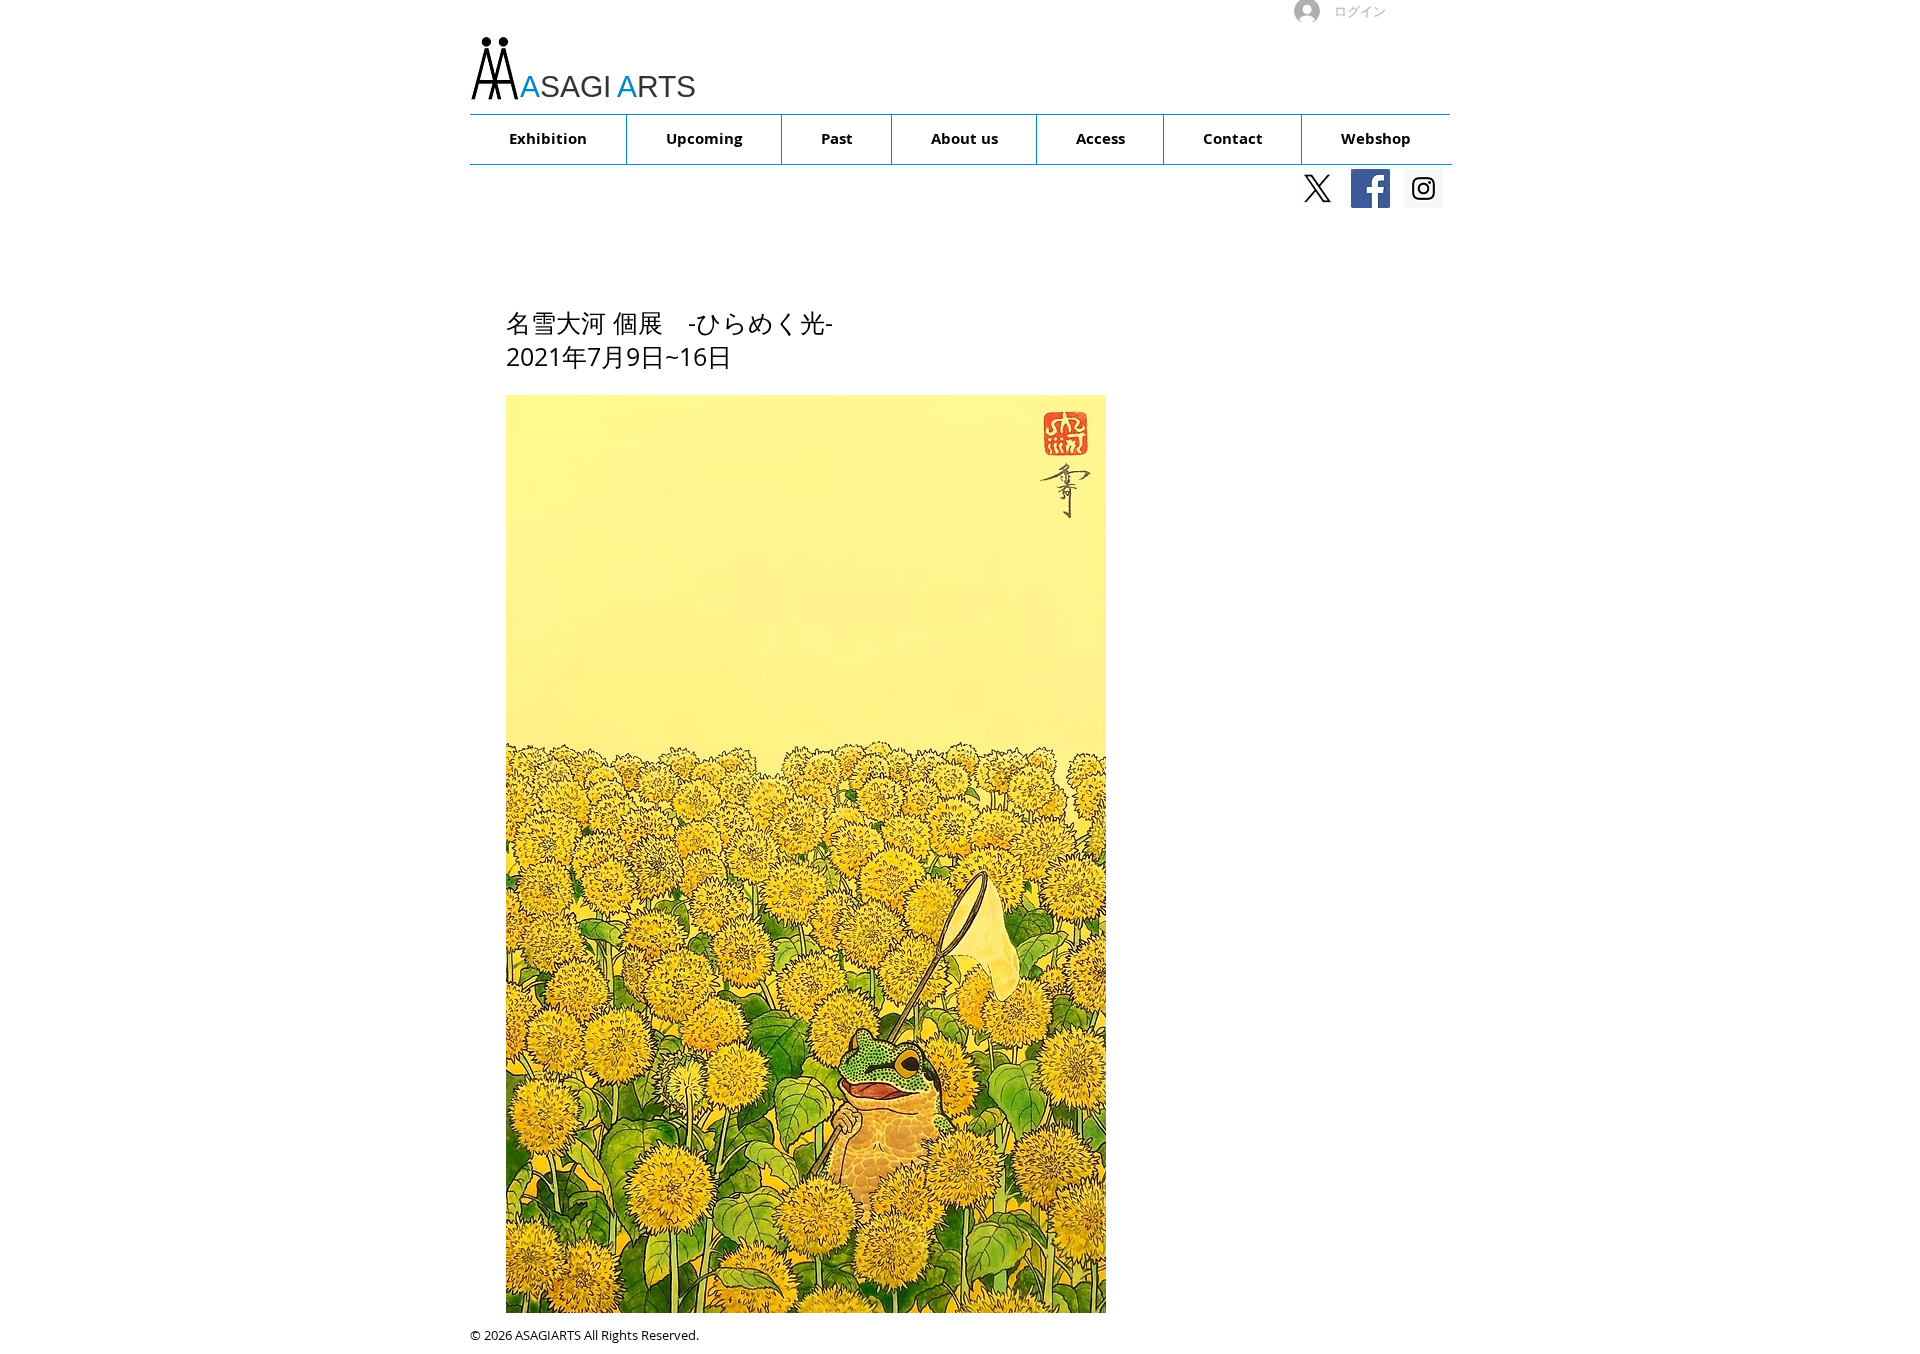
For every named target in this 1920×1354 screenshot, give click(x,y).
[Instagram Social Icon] (1423, 188)
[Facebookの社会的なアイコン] (1370, 188)
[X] (1317, 188)
